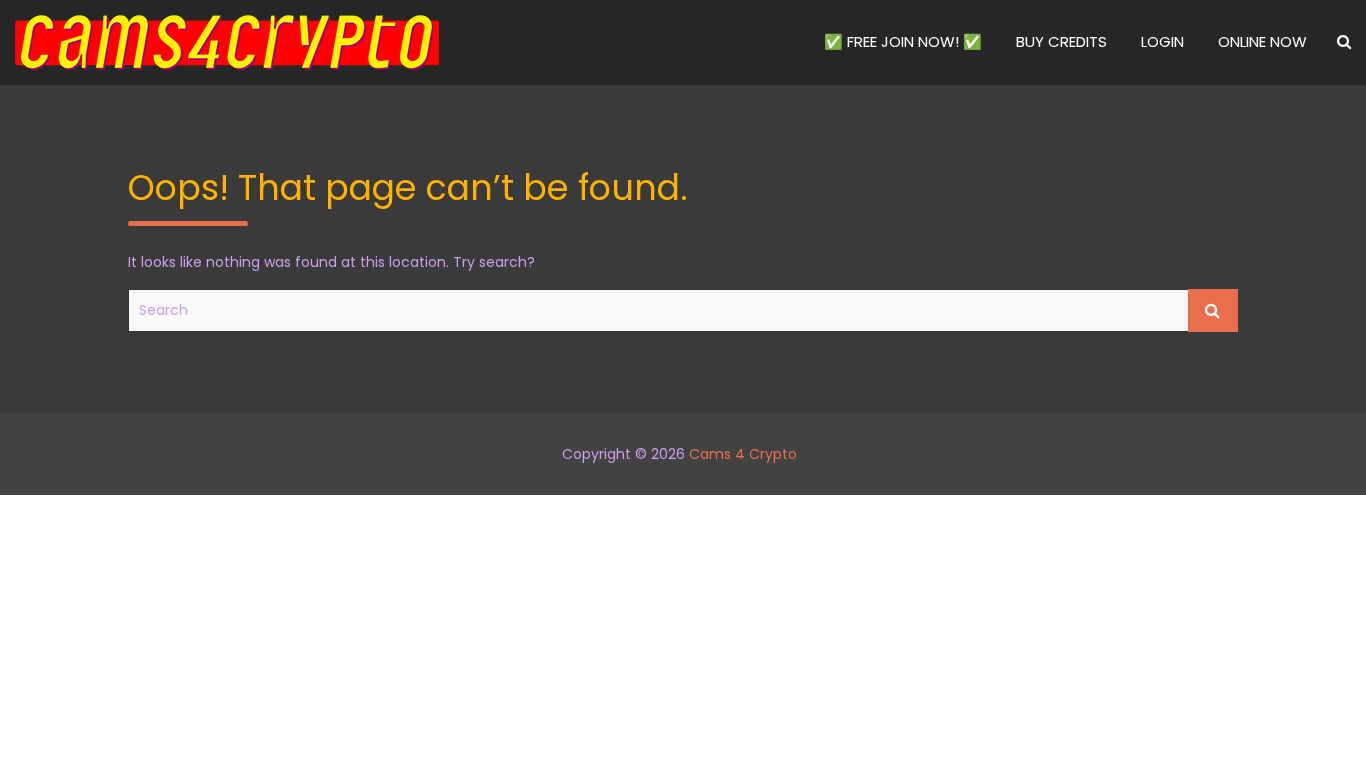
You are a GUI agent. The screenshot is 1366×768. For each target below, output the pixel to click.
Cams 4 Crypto (743, 454)
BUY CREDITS (1061, 41)
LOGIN (1162, 41)
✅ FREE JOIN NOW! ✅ (903, 41)
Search (1213, 310)
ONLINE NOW (1262, 41)
